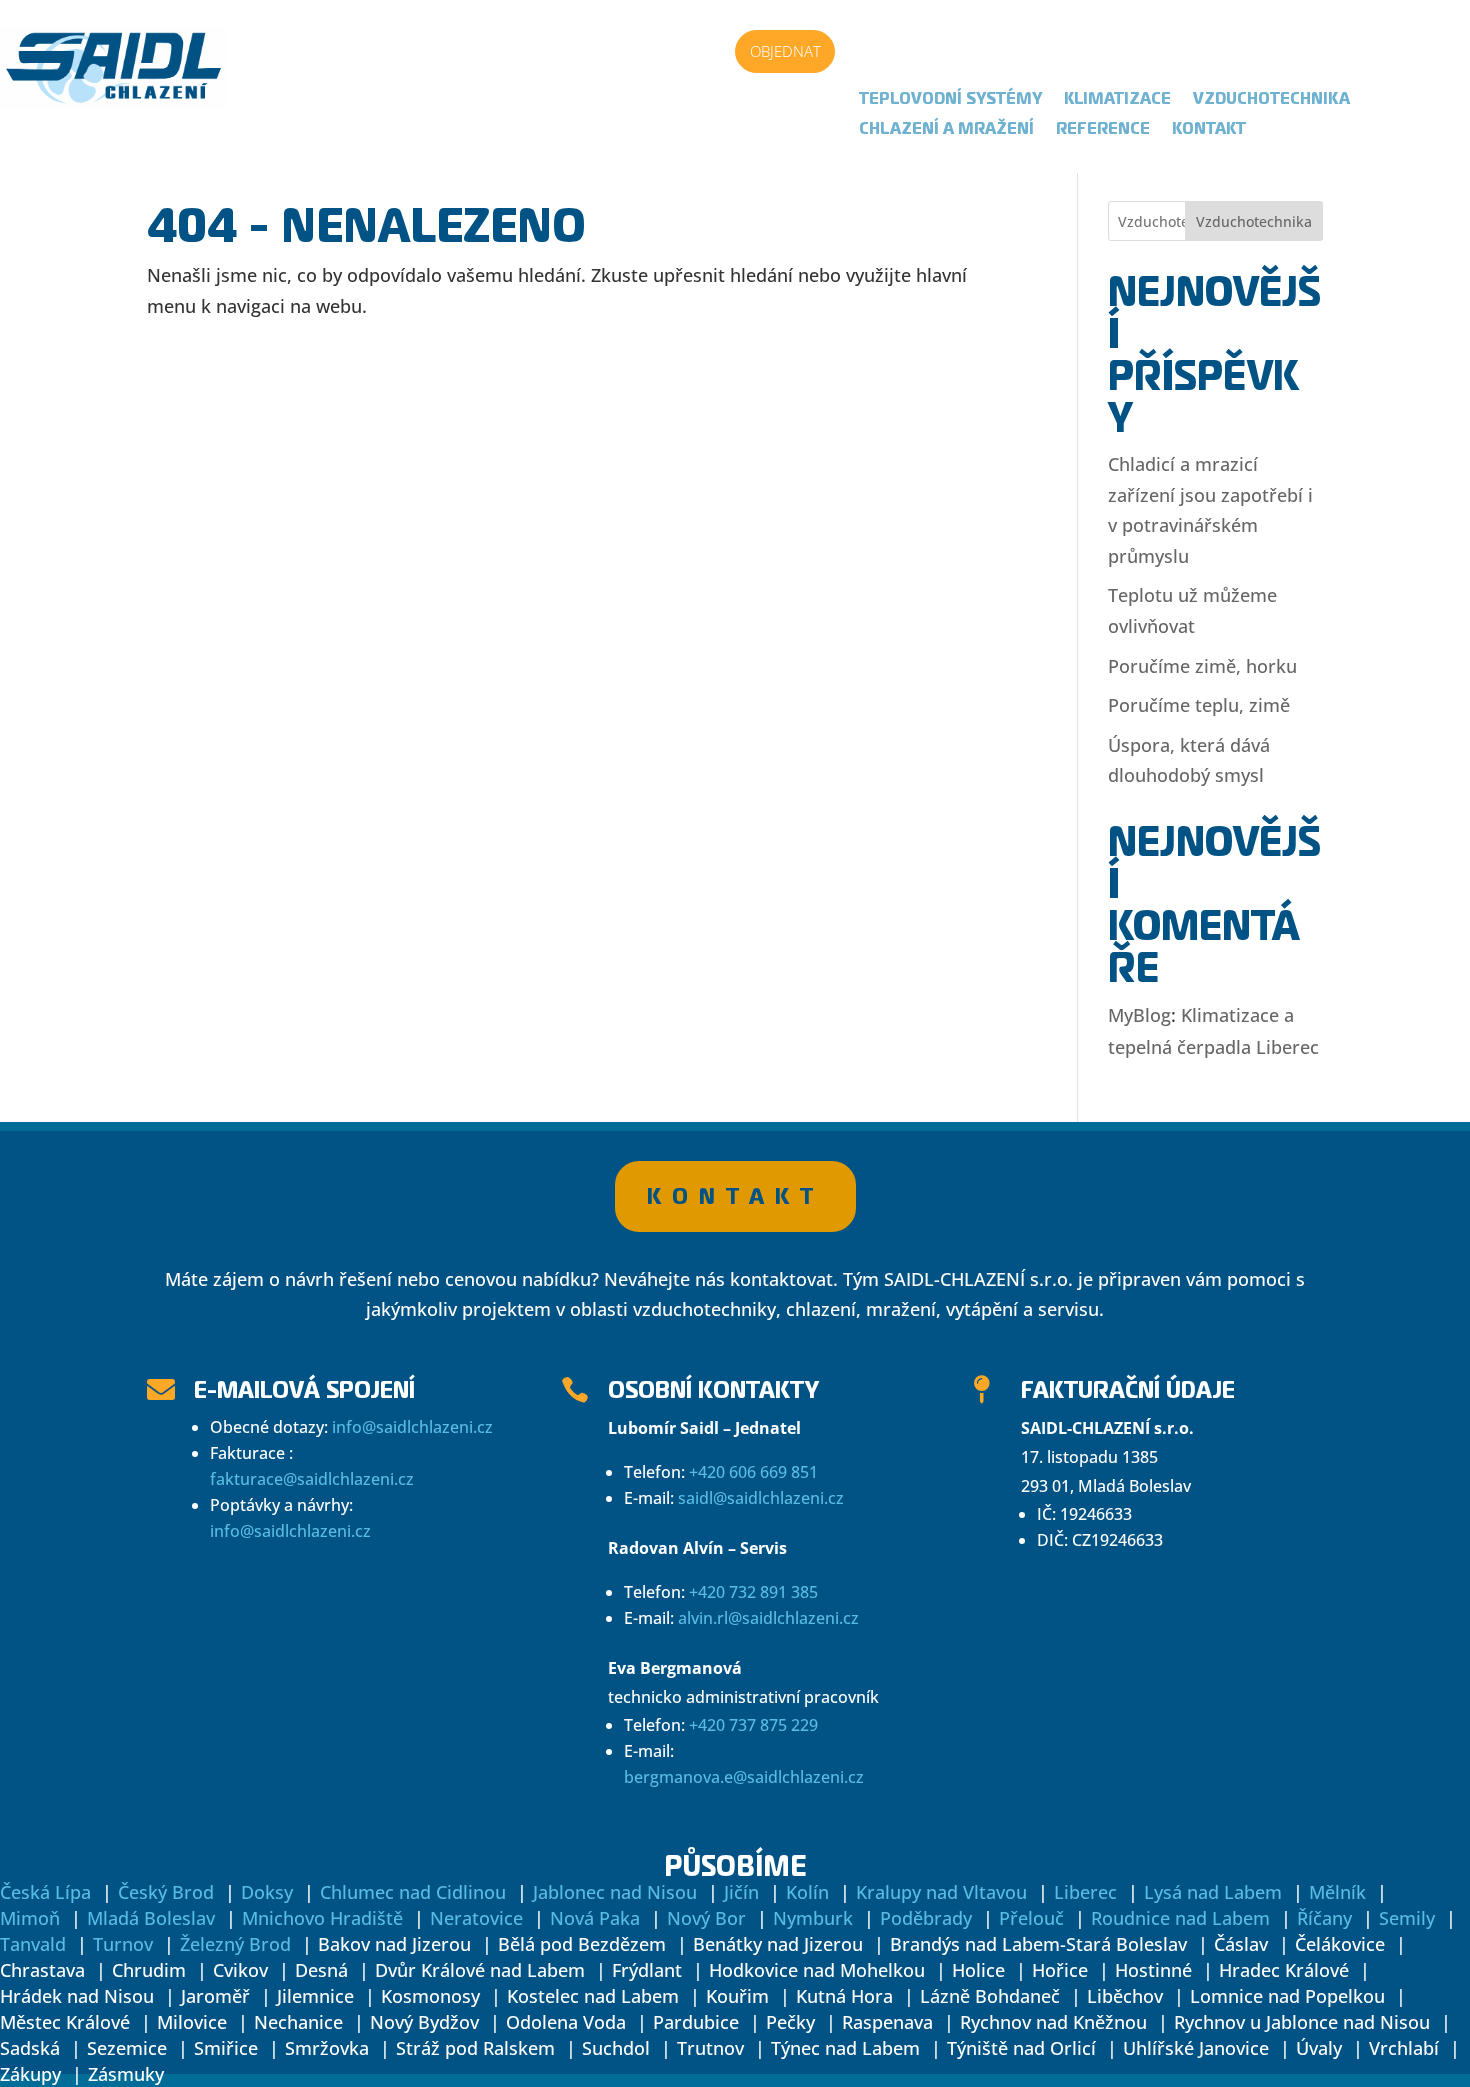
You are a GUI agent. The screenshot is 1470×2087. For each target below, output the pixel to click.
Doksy (267, 1892)
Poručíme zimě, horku (1202, 666)
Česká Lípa (45, 1892)
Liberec (1085, 1892)
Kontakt (1209, 130)
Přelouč (1031, 1918)
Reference (1103, 130)
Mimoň (30, 1918)
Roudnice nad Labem (1180, 1918)
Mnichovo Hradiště (322, 1918)
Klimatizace (1117, 100)
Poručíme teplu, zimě (1199, 705)
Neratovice (476, 1918)
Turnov (123, 1944)
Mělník (1337, 1892)
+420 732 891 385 (753, 1592)
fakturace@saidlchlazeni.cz (312, 1479)
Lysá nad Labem (1213, 1892)
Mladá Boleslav (151, 1918)
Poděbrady (926, 1918)
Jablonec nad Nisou (615, 1892)
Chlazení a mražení (946, 130)
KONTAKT (735, 1196)
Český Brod (166, 1892)
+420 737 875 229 (753, 1725)
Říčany (1324, 1918)
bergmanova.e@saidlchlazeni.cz (744, 1777)
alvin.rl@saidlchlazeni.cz (768, 1618)
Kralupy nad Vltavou (941, 1892)
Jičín (741, 1892)
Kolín (807, 1892)
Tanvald (33, 1944)
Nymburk (813, 1918)
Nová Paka (595, 1918)
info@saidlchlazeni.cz (412, 1427)
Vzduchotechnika (1271, 100)
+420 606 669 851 (753, 1472)
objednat (785, 51)
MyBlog (1139, 1015)
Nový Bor (706, 1918)
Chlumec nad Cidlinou (413, 1892)
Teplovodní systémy (950, 100)
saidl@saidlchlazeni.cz (761, 1498)
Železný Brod (235, 1944)
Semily (1407, 1918)
